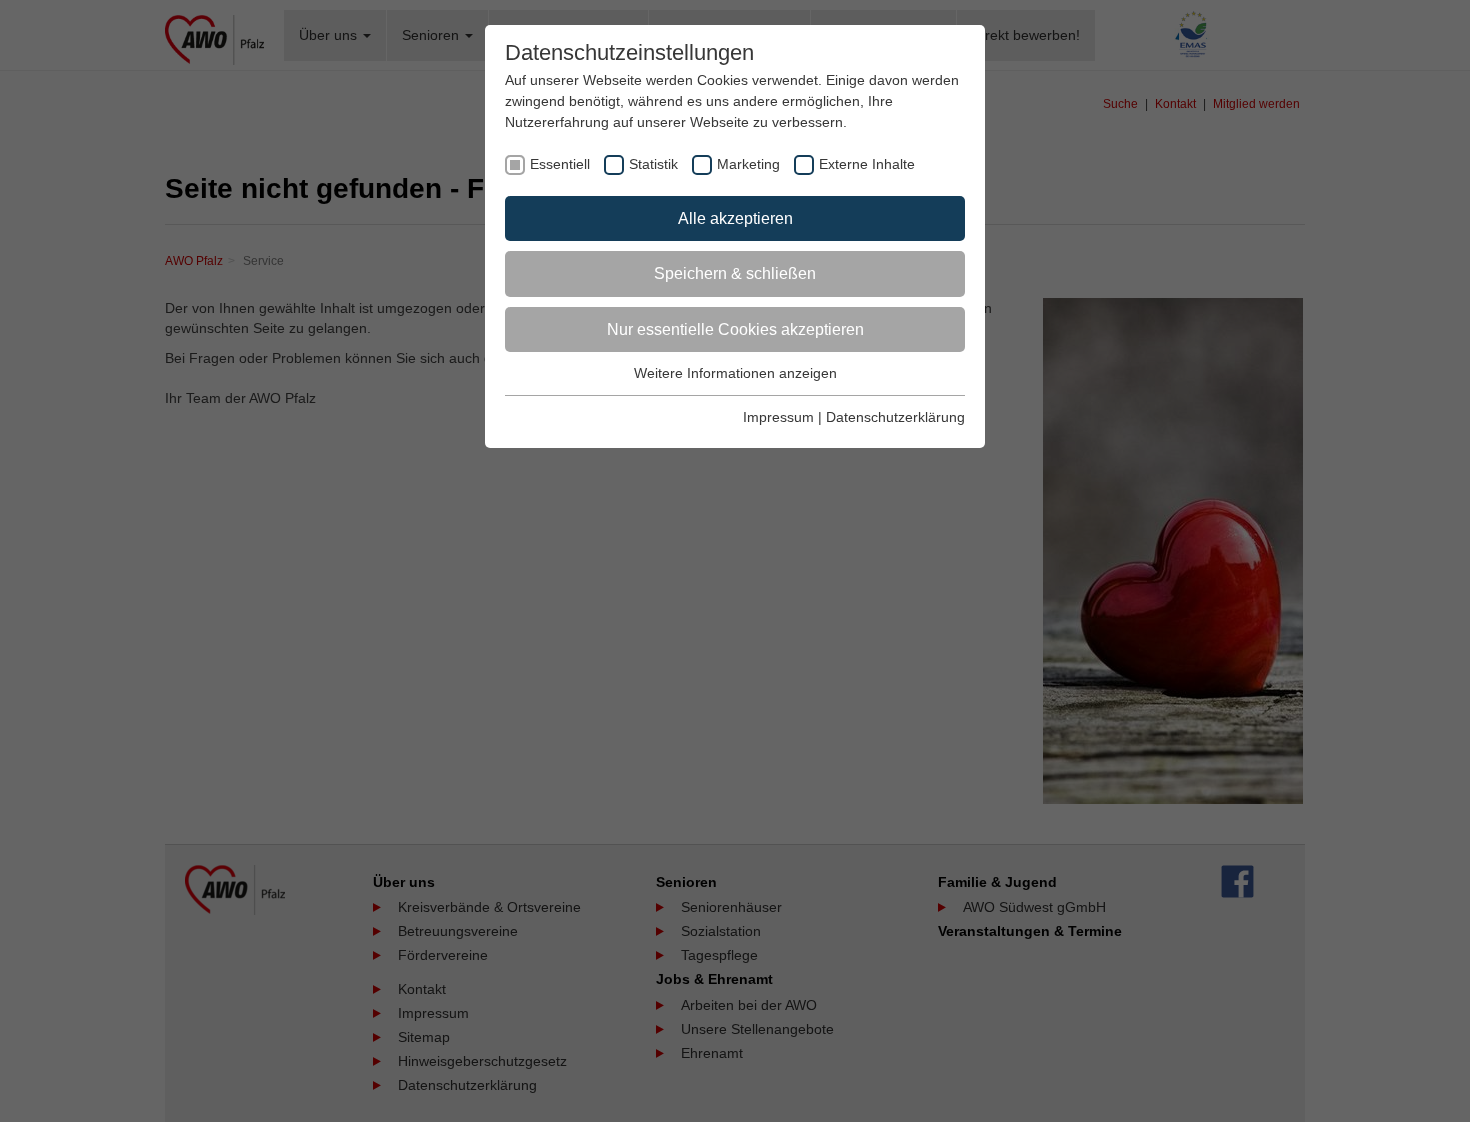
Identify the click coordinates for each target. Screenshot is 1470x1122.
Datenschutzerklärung (895, 417)
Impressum (778, 417)
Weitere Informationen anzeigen (735, 373)
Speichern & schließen (735, 273)
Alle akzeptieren (735, 218)
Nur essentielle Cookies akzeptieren (735, 329)
